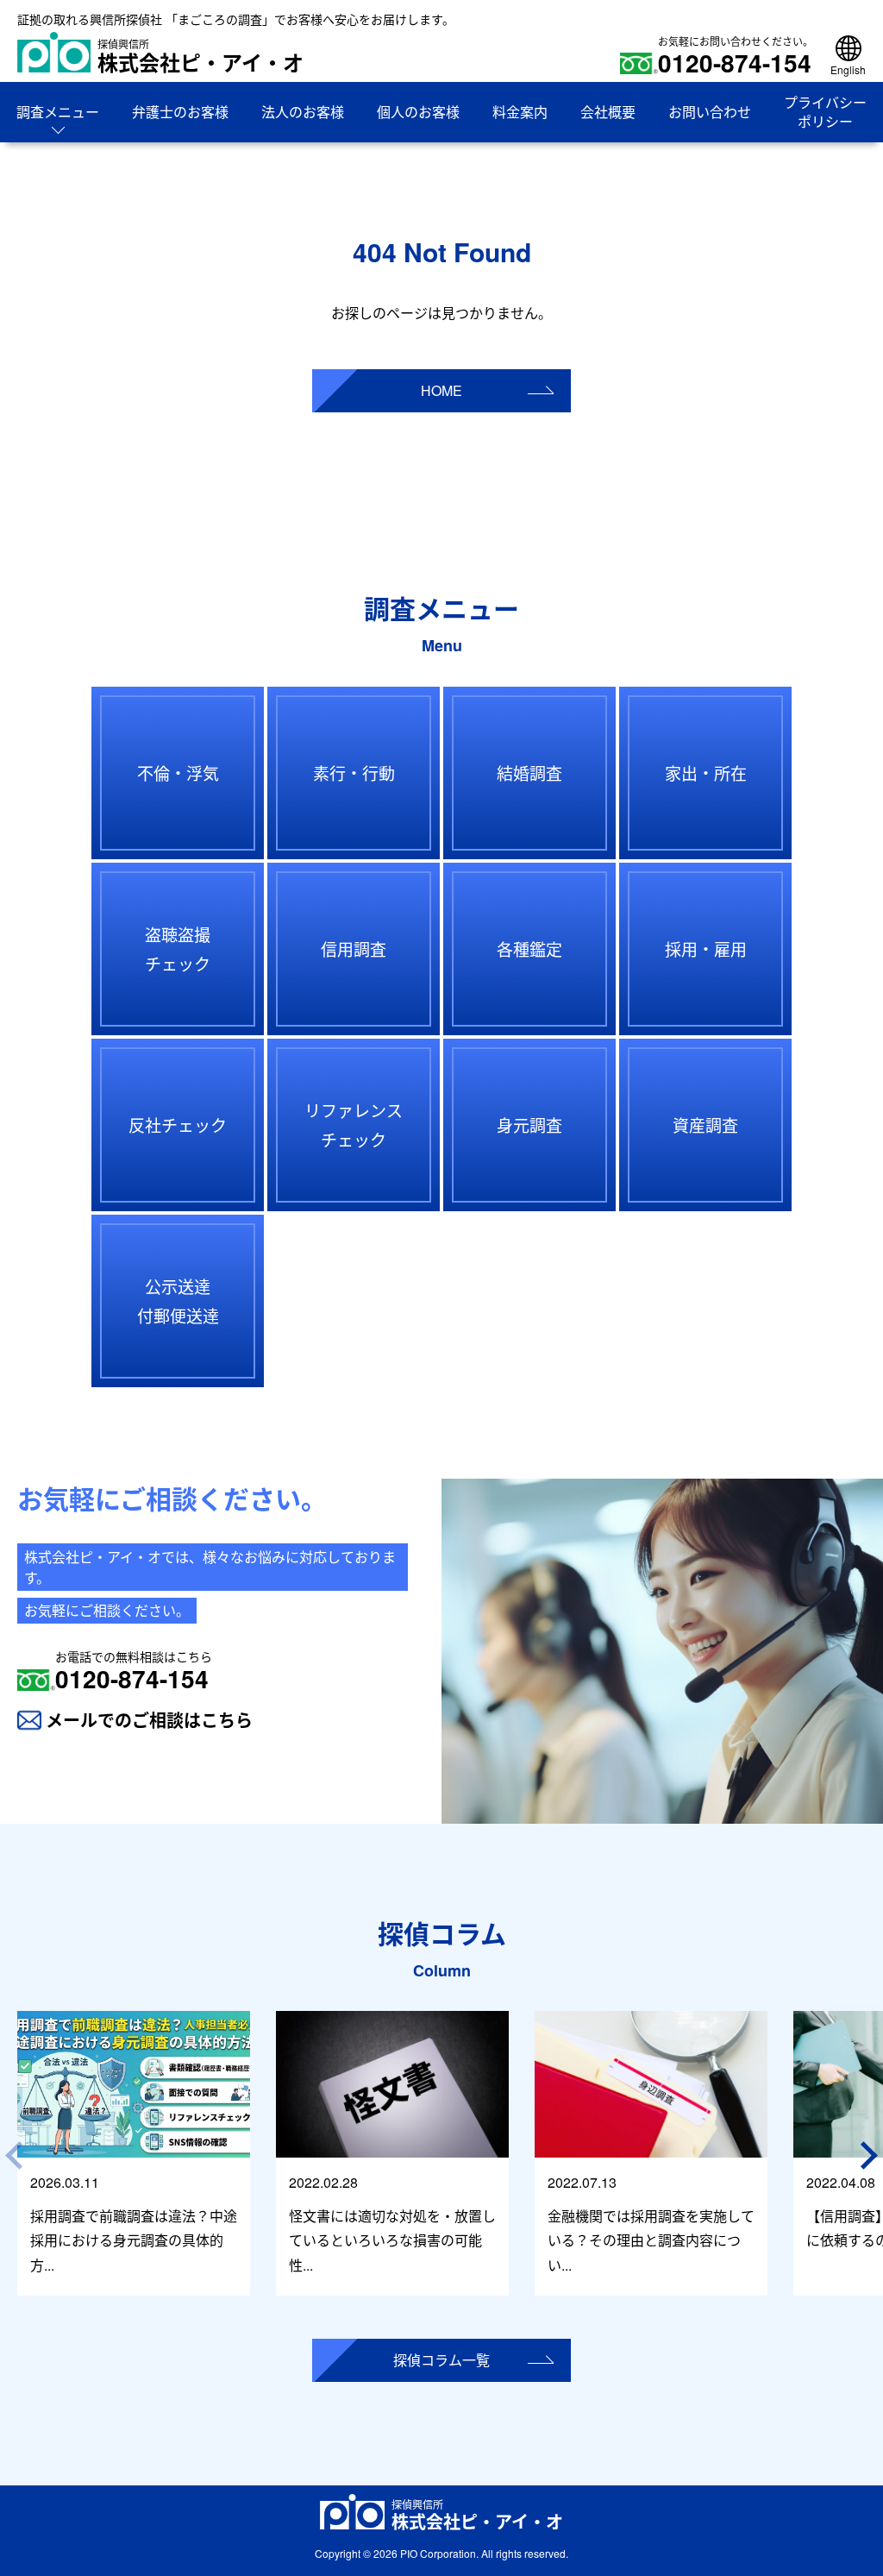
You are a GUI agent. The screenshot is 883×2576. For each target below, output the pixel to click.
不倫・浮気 (178, 773)
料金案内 (520, 112)
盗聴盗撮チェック (178, 949)
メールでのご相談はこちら (149, 1720)
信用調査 (354, 949)
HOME (441, 390)
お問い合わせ (710, 112)
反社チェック (178, 1125)
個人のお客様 (418, 112)
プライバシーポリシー (825, 112)
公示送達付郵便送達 (178, 1301)
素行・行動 (354, 773)
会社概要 (608, 112)
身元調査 (529, 1125)
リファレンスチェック (354, 1125)
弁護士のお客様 (180, 112)
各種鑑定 (529, 949)
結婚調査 (529, 773)
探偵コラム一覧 (441, 2360)
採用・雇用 (706, 949)
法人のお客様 (303, 112)
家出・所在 (706, 773)
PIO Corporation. (439, 2553)
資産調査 (705, 1125)
